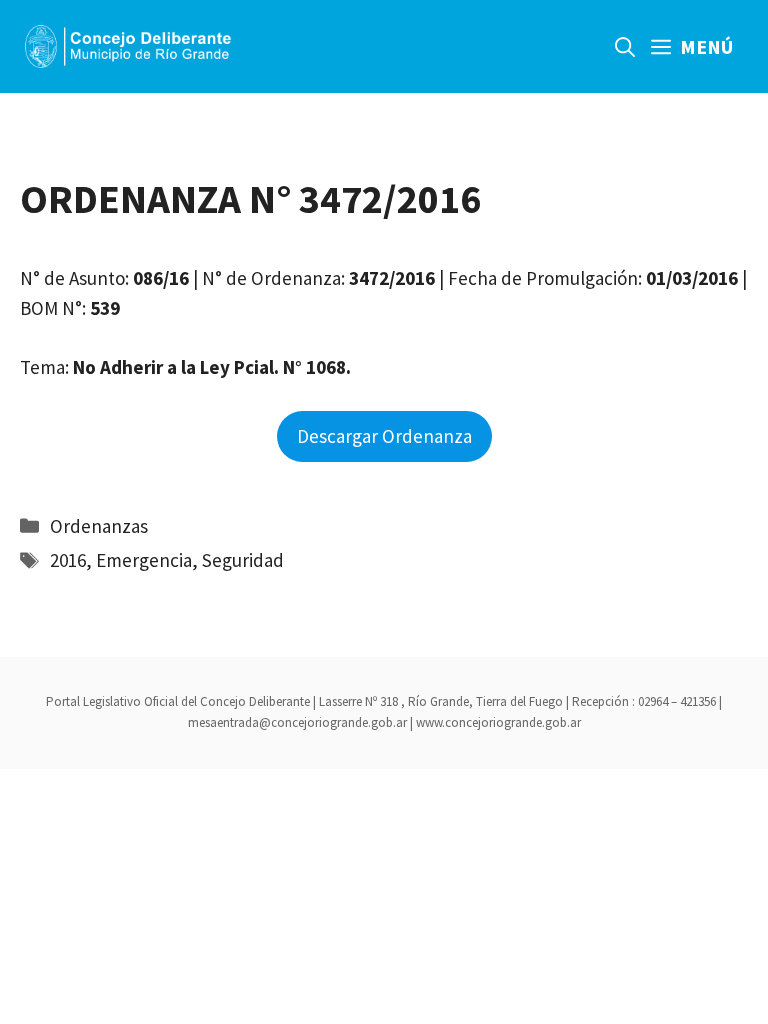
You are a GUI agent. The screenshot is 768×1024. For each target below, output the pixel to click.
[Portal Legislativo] (128, 46)
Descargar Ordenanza (384, 436)
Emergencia (144, 560)
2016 (68, 560)
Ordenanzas (99, 526)
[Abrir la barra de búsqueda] (625, 46)
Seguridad (243, 560)
